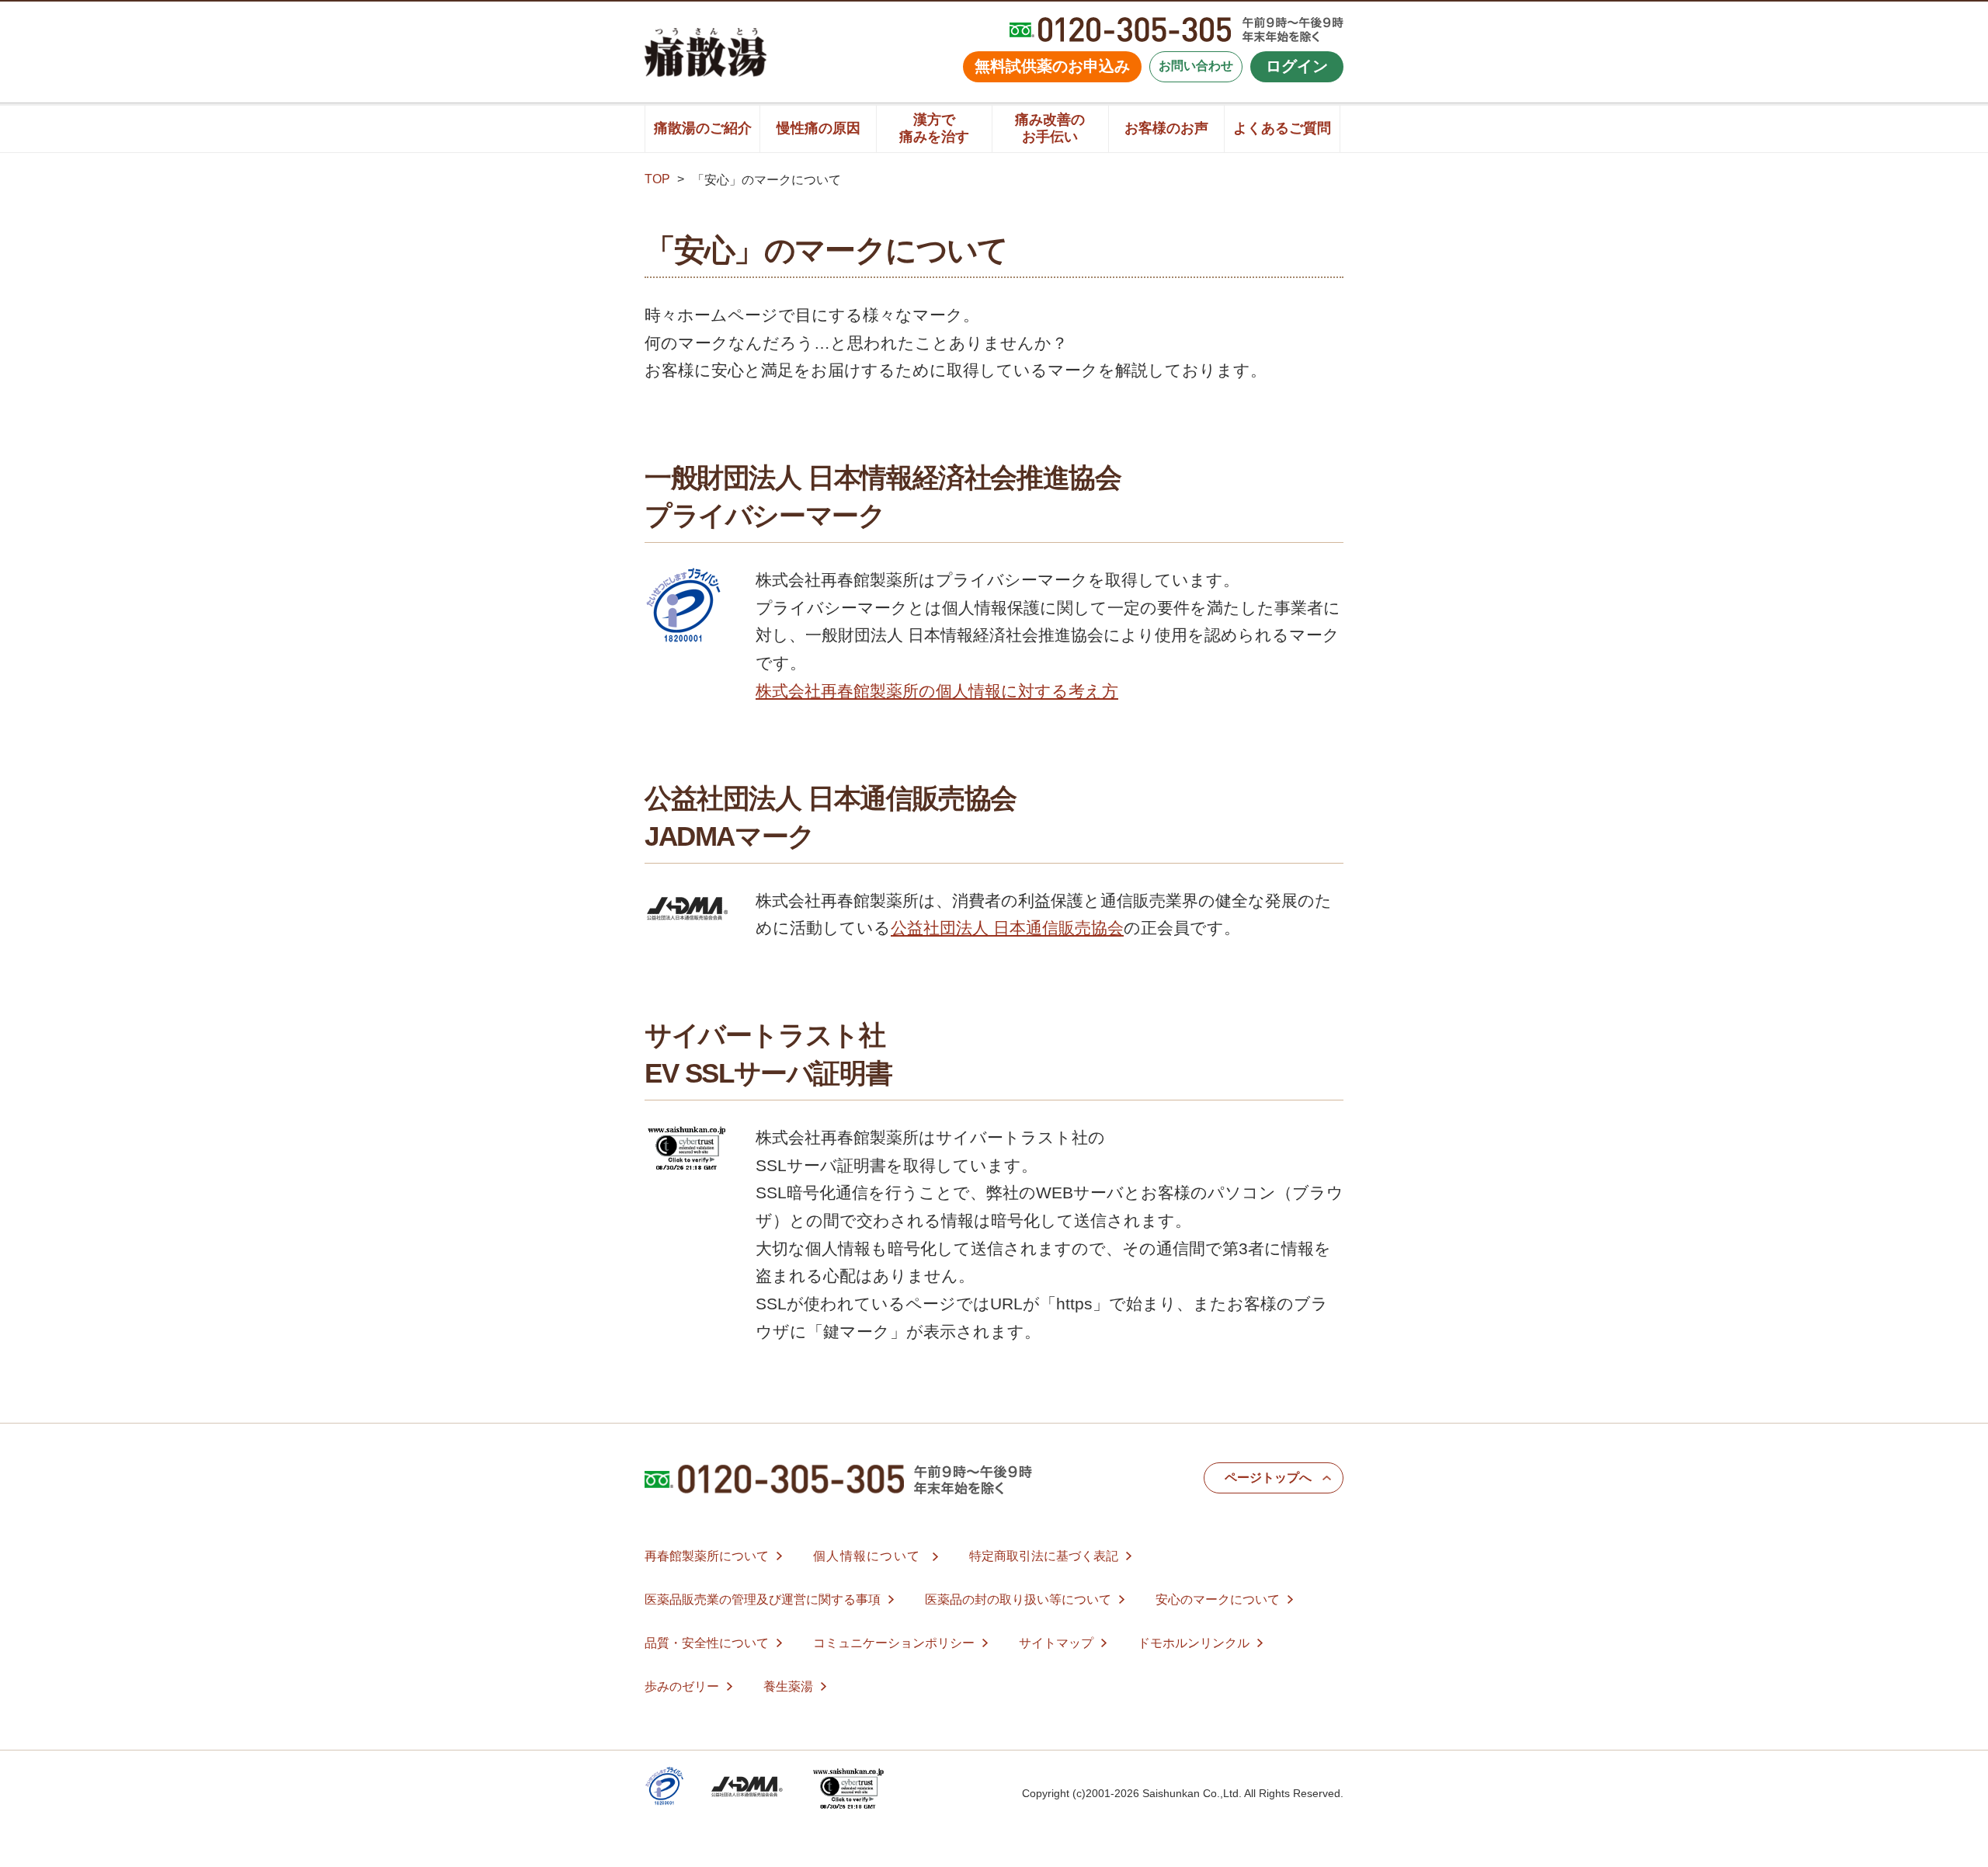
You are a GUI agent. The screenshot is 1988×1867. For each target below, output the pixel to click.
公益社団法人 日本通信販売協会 (1007, 928)
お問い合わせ (1196, 66)
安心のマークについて (1218, 1599)
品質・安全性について (707, 1643)
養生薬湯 (788, 1686)
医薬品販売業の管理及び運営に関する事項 (763, 1599)
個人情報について (867, 1556)
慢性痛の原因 (818, 128)
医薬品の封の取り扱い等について (1018, 1599)
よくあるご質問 (1282, 128)
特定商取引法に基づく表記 (1044, 1556)
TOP (657, 179)
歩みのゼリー (682, 1686)
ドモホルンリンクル (1194, 1643)
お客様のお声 (1166, 128)
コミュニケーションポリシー (894, 1643)
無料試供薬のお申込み (1052, 66)
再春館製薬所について (707, 1556)
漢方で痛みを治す (934, 128)
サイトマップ (1056, 1643)
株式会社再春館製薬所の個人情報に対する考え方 (937, 691)
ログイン (1297, 66)
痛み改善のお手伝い (1050, 128)
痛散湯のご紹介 (703, 128)
